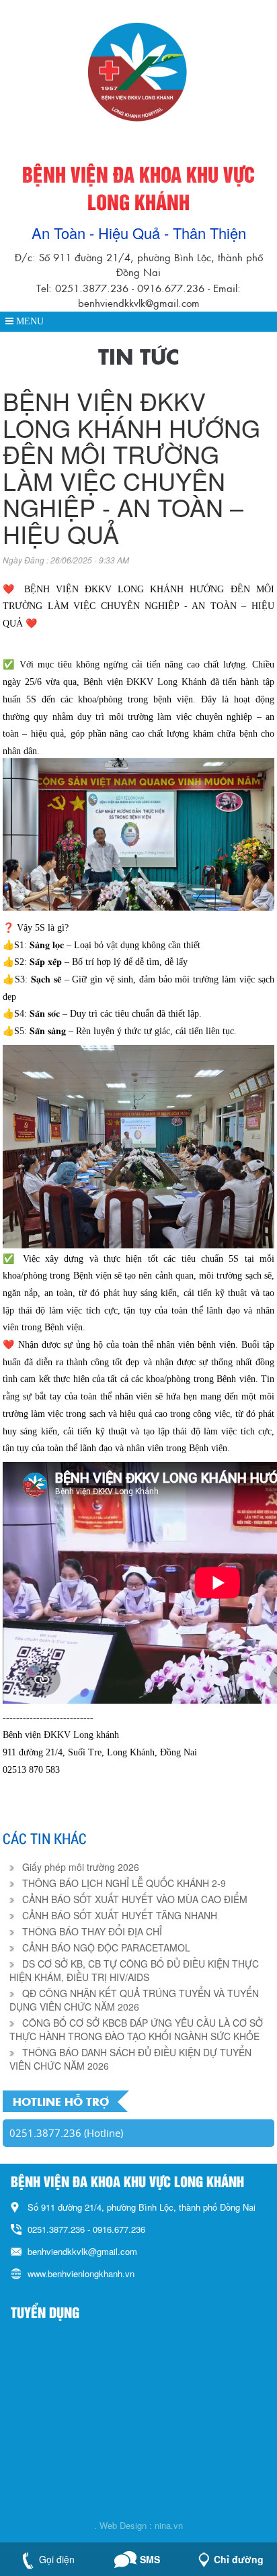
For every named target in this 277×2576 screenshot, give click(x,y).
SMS (150, 2559)
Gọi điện (57, 2559)
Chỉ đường (239, 2559)
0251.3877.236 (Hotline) (66, 2133)
